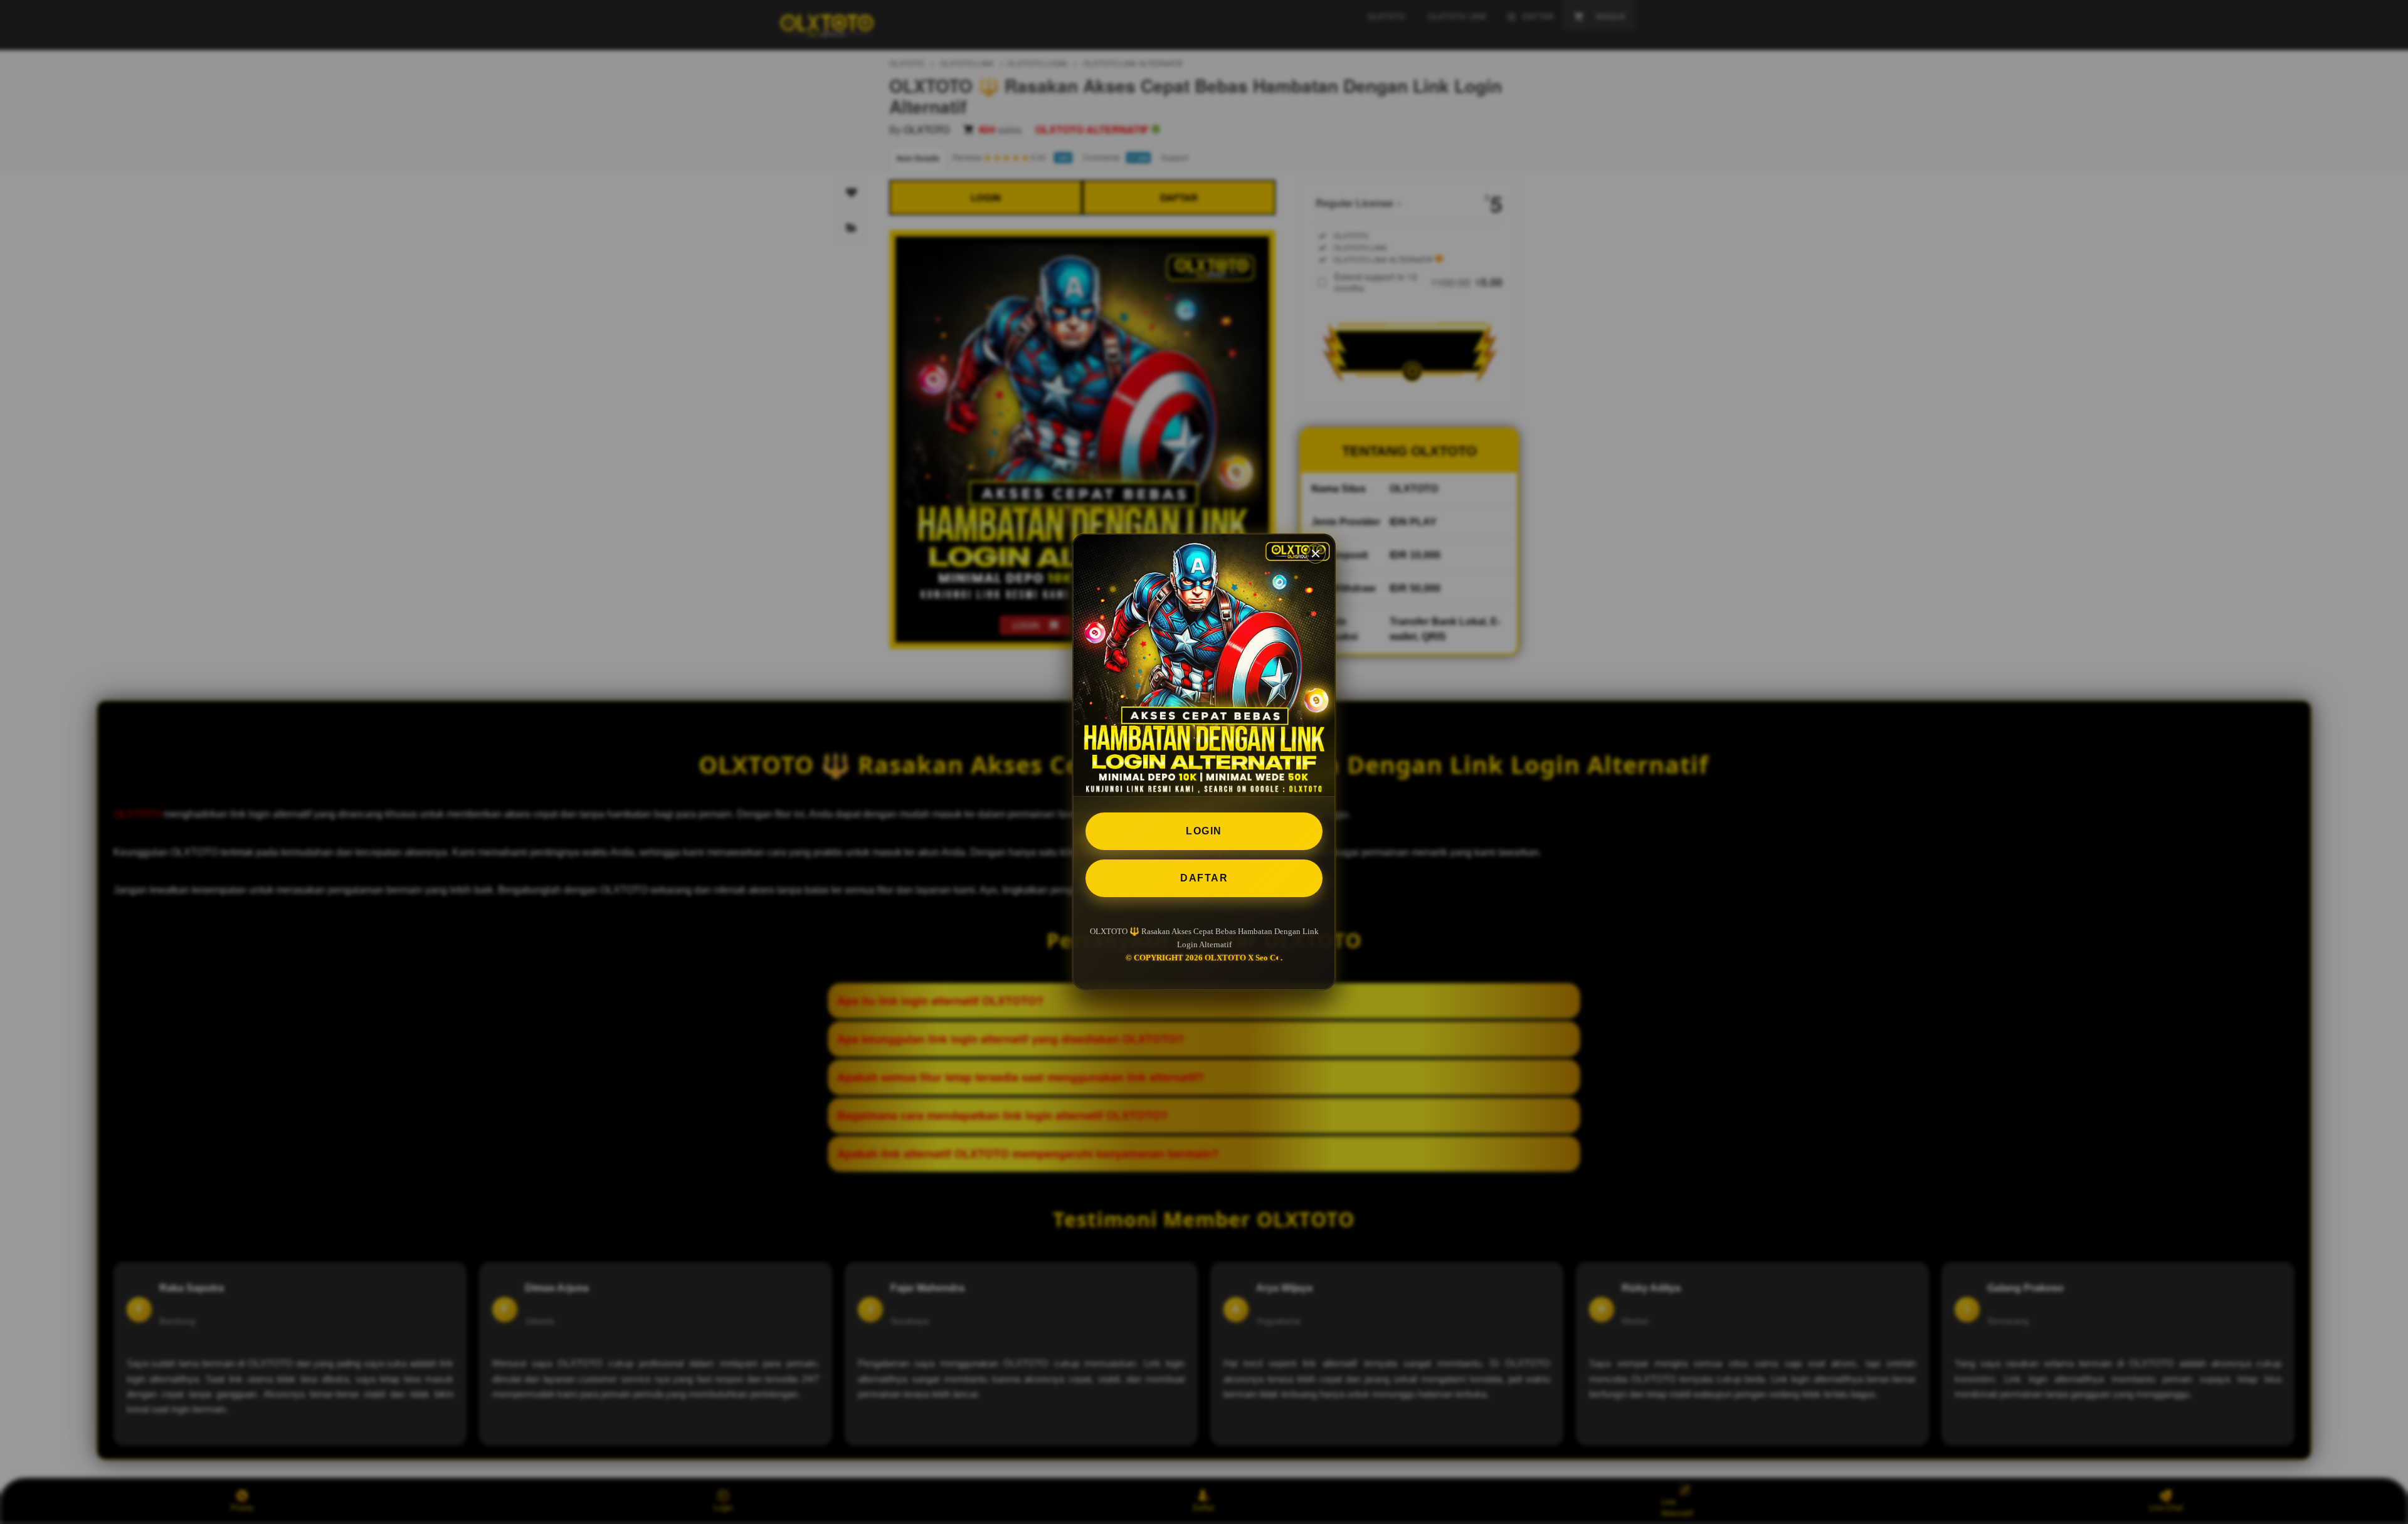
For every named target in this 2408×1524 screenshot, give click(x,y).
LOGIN (1204, 831)
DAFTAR (1204, 878)
